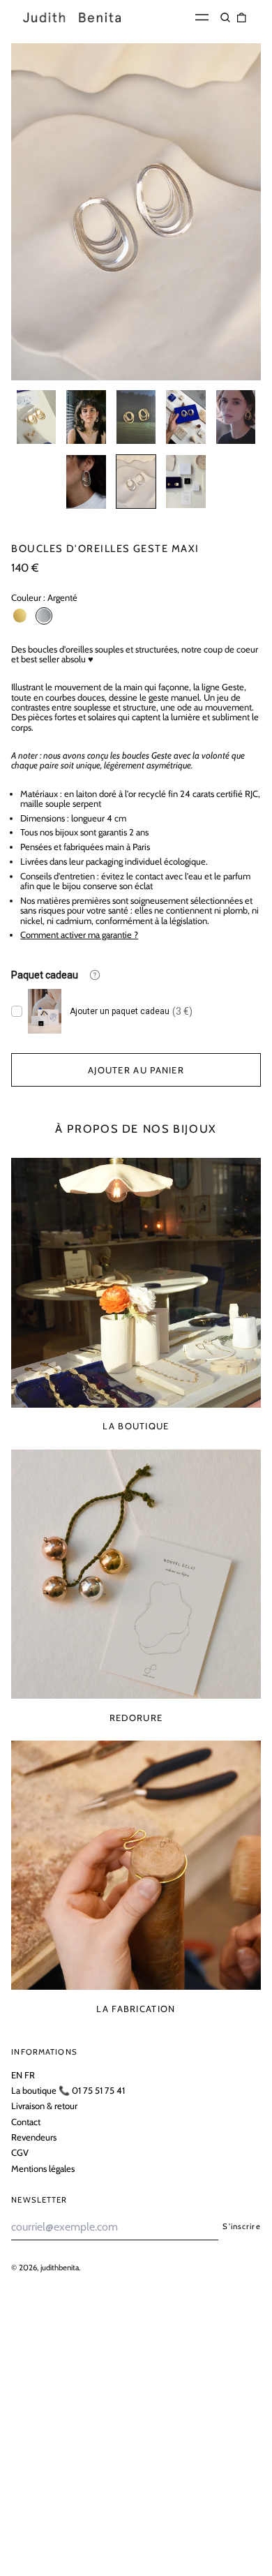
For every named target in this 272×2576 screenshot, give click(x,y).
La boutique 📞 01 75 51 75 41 (68, 2090)
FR (30, 2075)
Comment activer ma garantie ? (79, 935)
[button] (226, 17)
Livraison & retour (44, 2106)
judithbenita (60, 2268)
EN (17, 2075)
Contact (26, 2122)
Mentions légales (43, 2168)
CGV (20, 2152)
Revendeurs (34, 2137)
